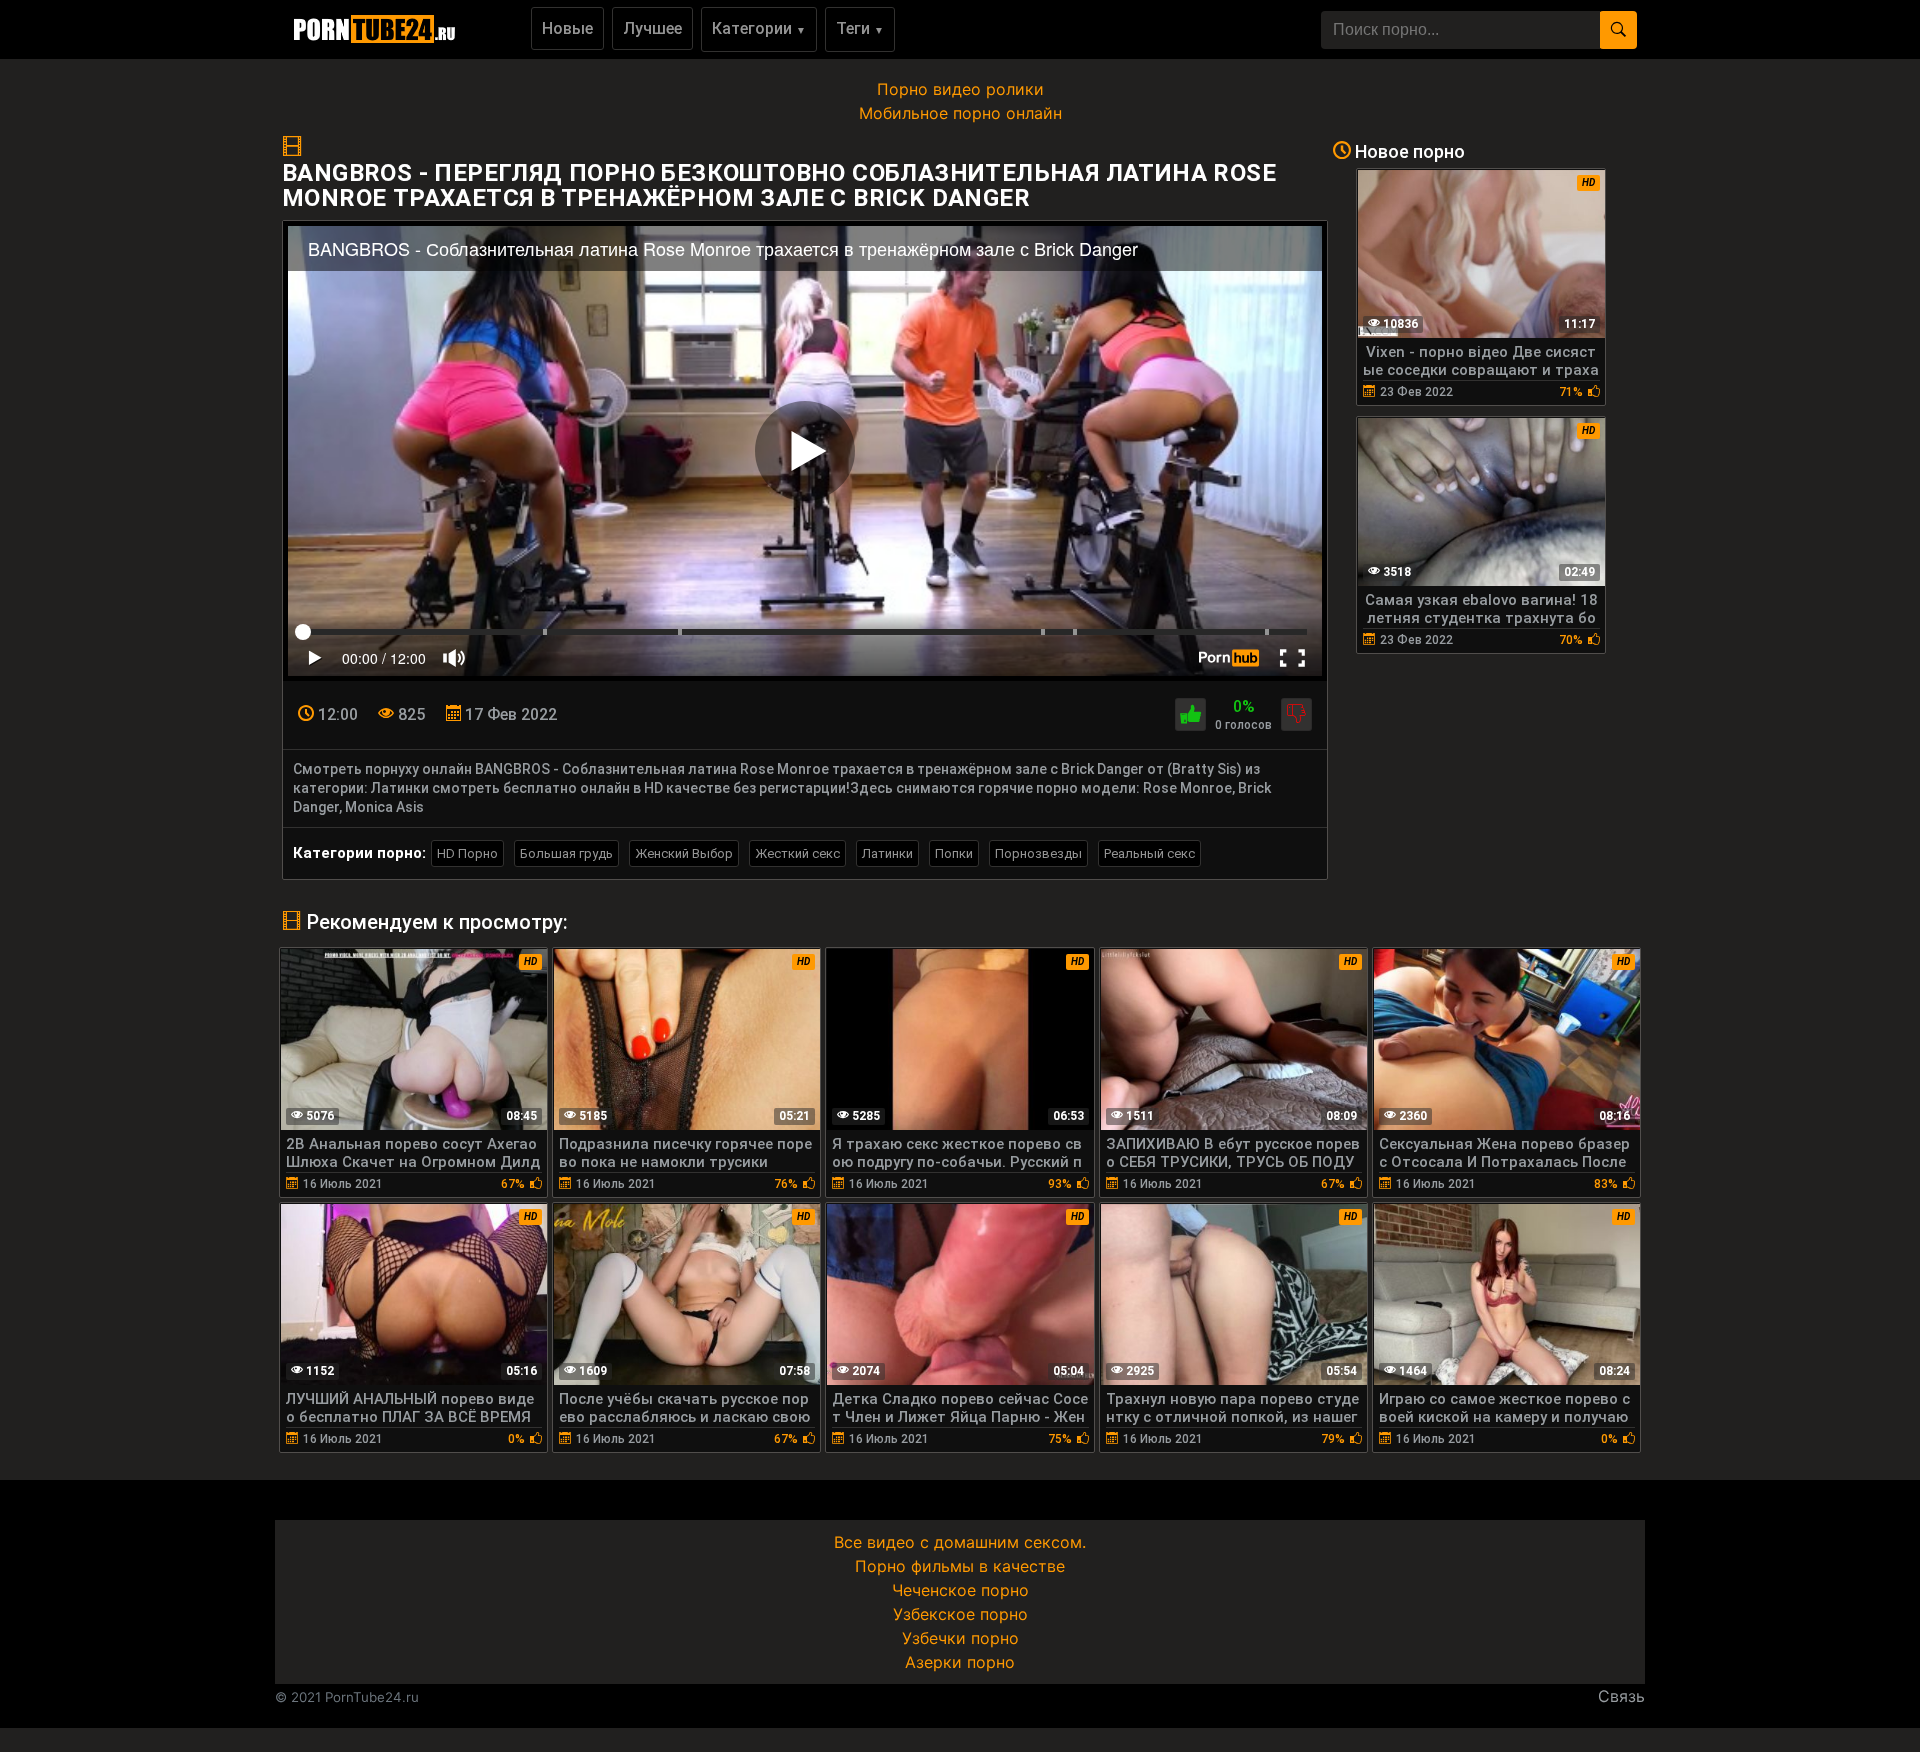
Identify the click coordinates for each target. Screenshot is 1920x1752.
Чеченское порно (960, 1590)
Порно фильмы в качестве (960, 1566)
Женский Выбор (684, 853)
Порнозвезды (1038, 853)
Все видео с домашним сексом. (960, 1542)
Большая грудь (566, 853)
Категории (759, 28)
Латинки (887, 853)
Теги (860, 28)
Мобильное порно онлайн (960, 113)
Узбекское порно (960, 1614)
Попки (954, 853)
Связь (1621, 1696)
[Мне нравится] (1190, 714)
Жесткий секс (797, 853)
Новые (567, 28)
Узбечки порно (960, 1638)
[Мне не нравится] (1296, 714)
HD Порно (467, 853)
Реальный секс (1149, 853)
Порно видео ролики (960, 89)
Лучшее (652, 28)
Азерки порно (960, 1662)
